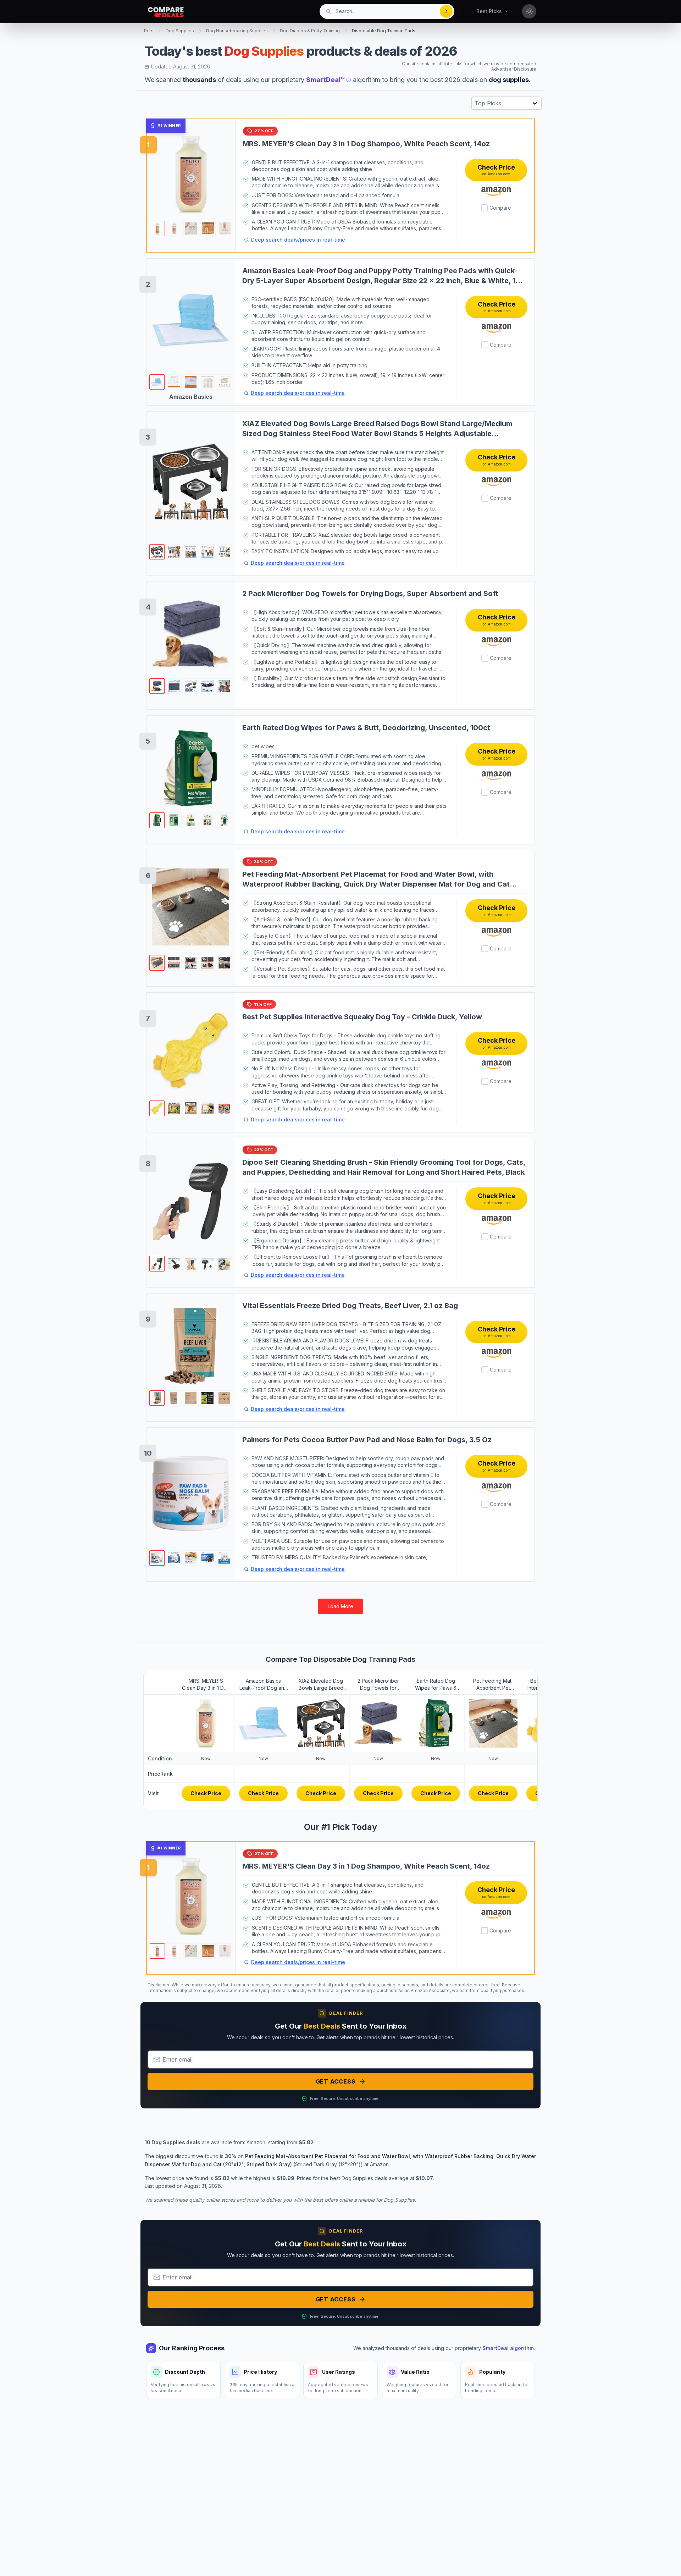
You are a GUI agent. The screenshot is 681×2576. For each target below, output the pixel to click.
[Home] (166, 12)
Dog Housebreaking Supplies (237, 31)
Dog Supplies (180, 31)
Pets (149, 31)
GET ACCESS (336, 2081)
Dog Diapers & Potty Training (310, 31)
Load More (340, 1606)
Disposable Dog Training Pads (384, 31)
